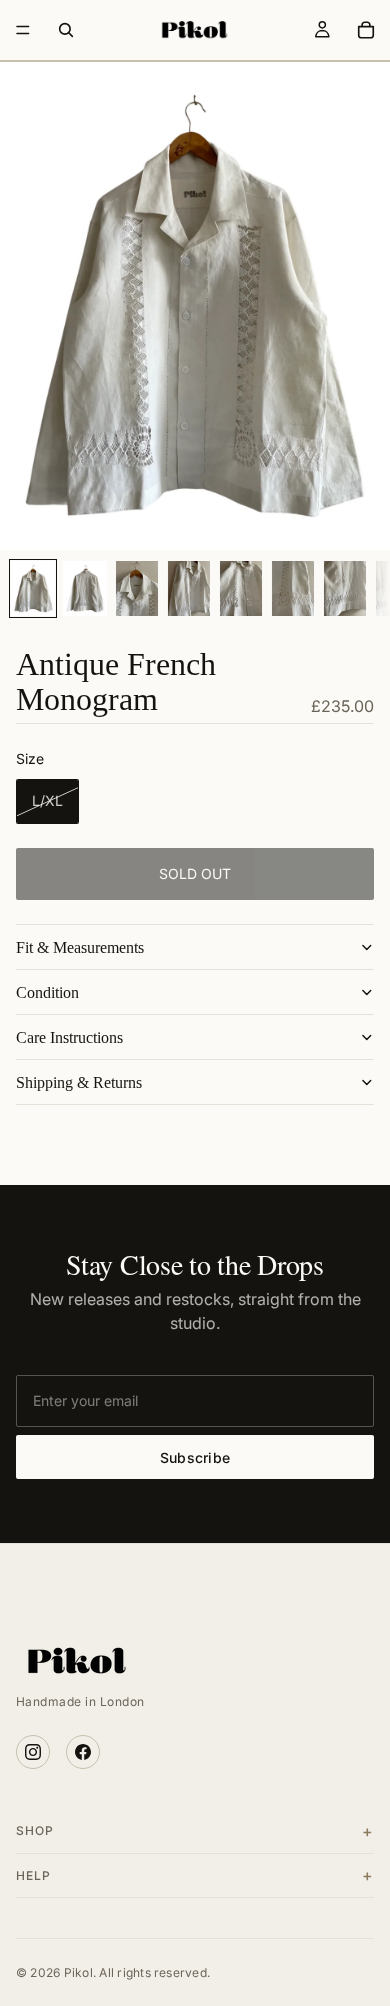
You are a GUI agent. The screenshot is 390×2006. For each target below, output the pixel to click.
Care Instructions (69, 1037)
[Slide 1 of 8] (33, 588)
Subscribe (195, 1457)
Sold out (195, 873)
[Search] (66, 30)
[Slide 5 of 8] (241, 588)
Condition (47, 992)
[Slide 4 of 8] (189, 588)
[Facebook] (83, 1752)
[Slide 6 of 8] (293, 588)
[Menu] (23, 30)
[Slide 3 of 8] (137, 588)
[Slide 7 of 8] (345, 588)
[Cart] (366, 30)
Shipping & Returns (79, 1082)
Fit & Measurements (80, 947)
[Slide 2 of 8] (85, 588)
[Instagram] (33, 1752)
